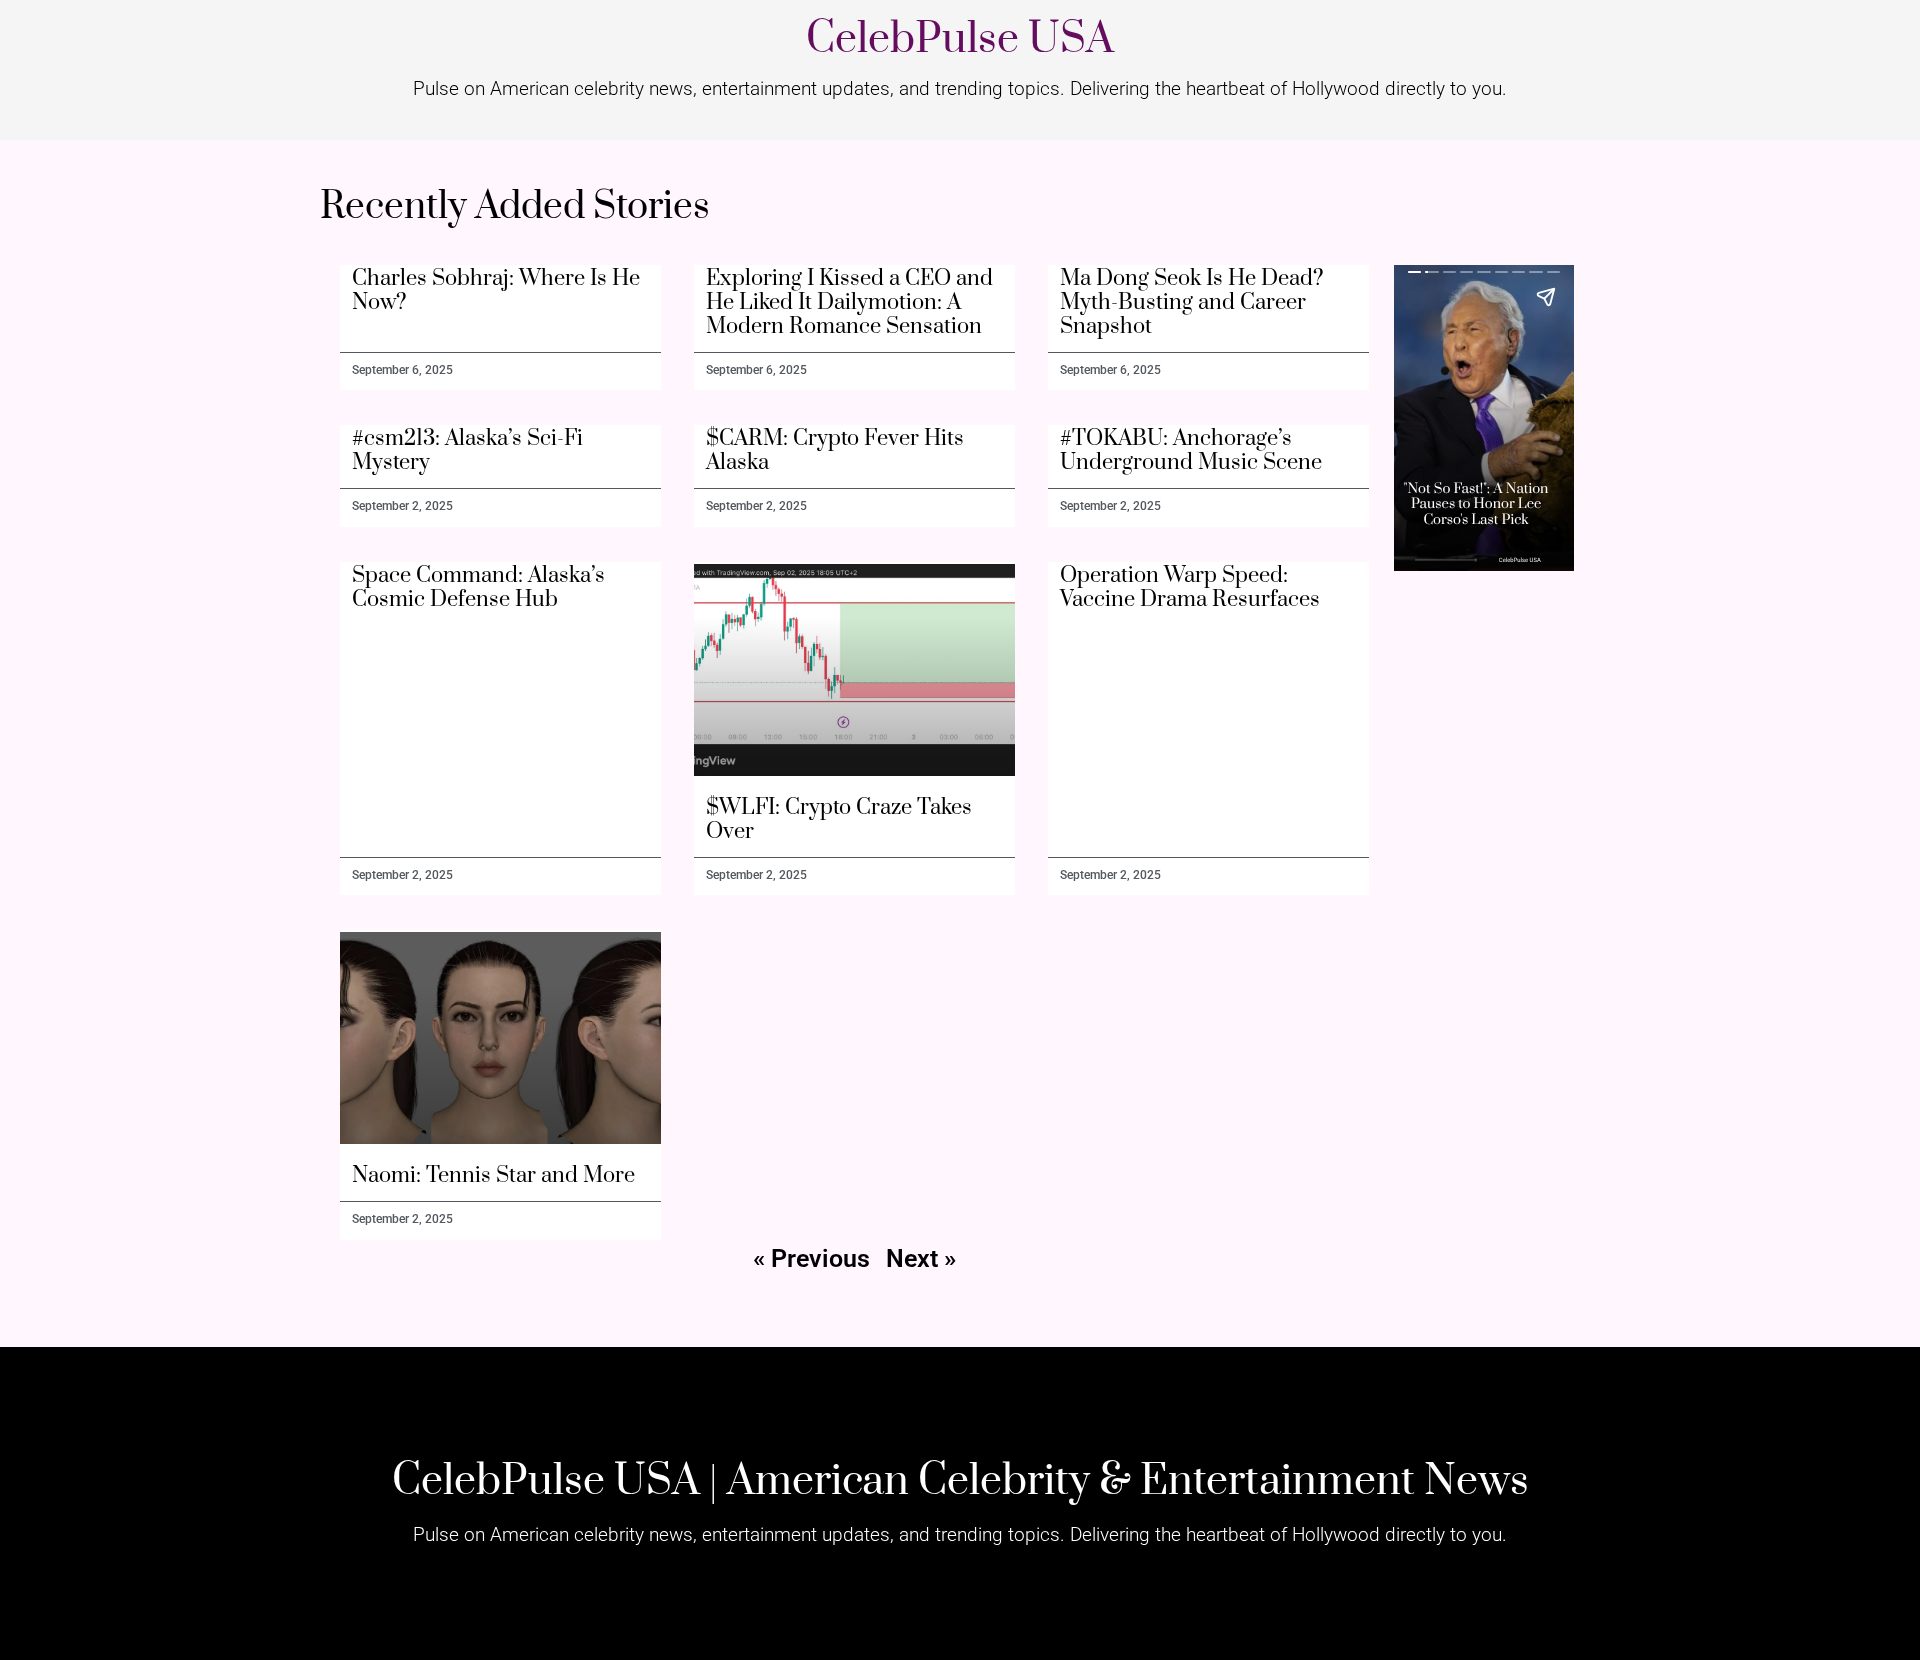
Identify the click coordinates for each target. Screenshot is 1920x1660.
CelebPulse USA (960, 39)
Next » (921, 1258)
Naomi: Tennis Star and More (493, 1175)
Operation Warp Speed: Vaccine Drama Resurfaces (1190, 587)
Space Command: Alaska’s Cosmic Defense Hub (478, 587)
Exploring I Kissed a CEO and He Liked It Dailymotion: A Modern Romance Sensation (849, 302)
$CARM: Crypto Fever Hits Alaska (835, 450)
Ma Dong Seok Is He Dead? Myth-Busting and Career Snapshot (1192, 302)
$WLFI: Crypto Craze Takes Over (839, 819)
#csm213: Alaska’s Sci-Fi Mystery (467, 450)
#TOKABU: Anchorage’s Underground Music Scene (1191, 450)
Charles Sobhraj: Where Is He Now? (496, 290)
